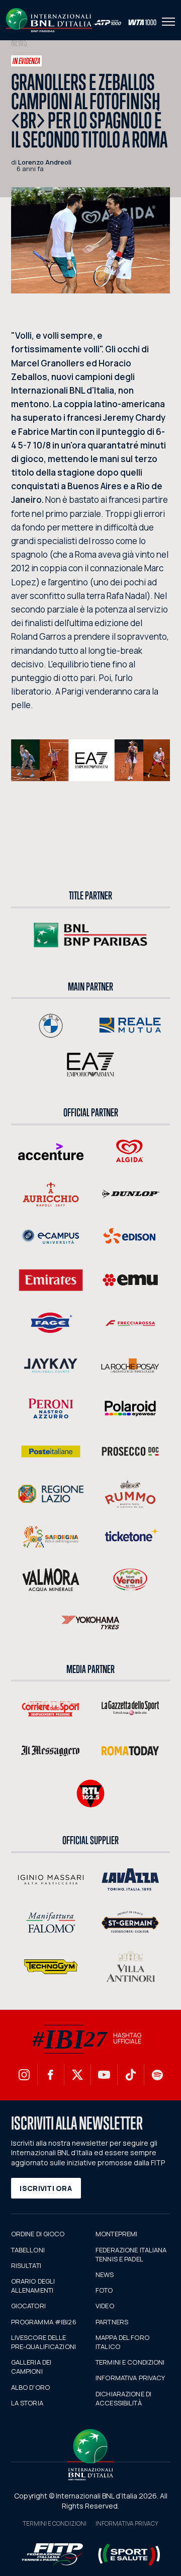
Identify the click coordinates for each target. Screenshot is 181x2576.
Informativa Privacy (127, 2523)
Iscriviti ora (46, 2188)
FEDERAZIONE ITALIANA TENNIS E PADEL (131, 2254)
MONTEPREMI (116, 2234)
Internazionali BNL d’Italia (49, 20)
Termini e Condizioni (55, 2523)
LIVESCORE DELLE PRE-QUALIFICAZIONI (43, 2342)
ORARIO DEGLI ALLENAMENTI (33, 2286)
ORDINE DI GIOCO (38, 2234)
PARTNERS (112, 2322)
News (19, 43)
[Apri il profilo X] (77, 2075)
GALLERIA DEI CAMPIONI (31, 2367)
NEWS (105, 2275)
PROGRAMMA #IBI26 (44, 2322)
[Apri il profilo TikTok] (131, 2075)
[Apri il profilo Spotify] (157, 2075)
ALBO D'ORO (30, 2387)
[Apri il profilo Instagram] (24, 2075)
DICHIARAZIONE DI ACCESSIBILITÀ (123, 2398)
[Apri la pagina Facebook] (51, 2075)
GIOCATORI (28, 2306)
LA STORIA (27, 2403)
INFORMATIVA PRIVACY (130, 2378)
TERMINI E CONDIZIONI (130, 2362)
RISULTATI (26, 2265)
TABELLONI (28, 2250)
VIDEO (105, 2306)
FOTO (104, 2290)
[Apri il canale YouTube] (104, 2075)
